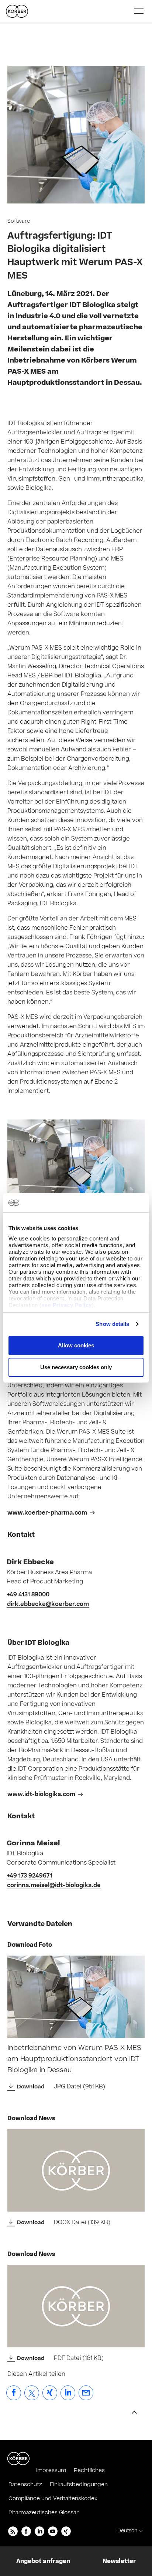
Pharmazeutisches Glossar (44, 2513)
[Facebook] (26, 2531)
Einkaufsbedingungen (79, 2484)
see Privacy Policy (67, 1305)
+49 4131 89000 (28, 1595)
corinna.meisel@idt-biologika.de (54, 1885)
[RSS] (13, 2531)
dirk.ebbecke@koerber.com (48, 1604)
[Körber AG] (18, 2458)
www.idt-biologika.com (41, 1794)
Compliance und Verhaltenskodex (53, 2498)
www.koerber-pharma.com (47, 1513)
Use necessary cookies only (76, 1367)
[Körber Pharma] (17, 11)
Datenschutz (25, 2484)
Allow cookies (76, 1345)
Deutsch (127, 2531)
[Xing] (66, 2531)
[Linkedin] (39, 2531)
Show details (112, 1324)
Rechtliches (89, 2470)
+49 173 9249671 (30, 1876)
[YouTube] (53, 2531)
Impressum (51, 2470)
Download (31, 2087)
